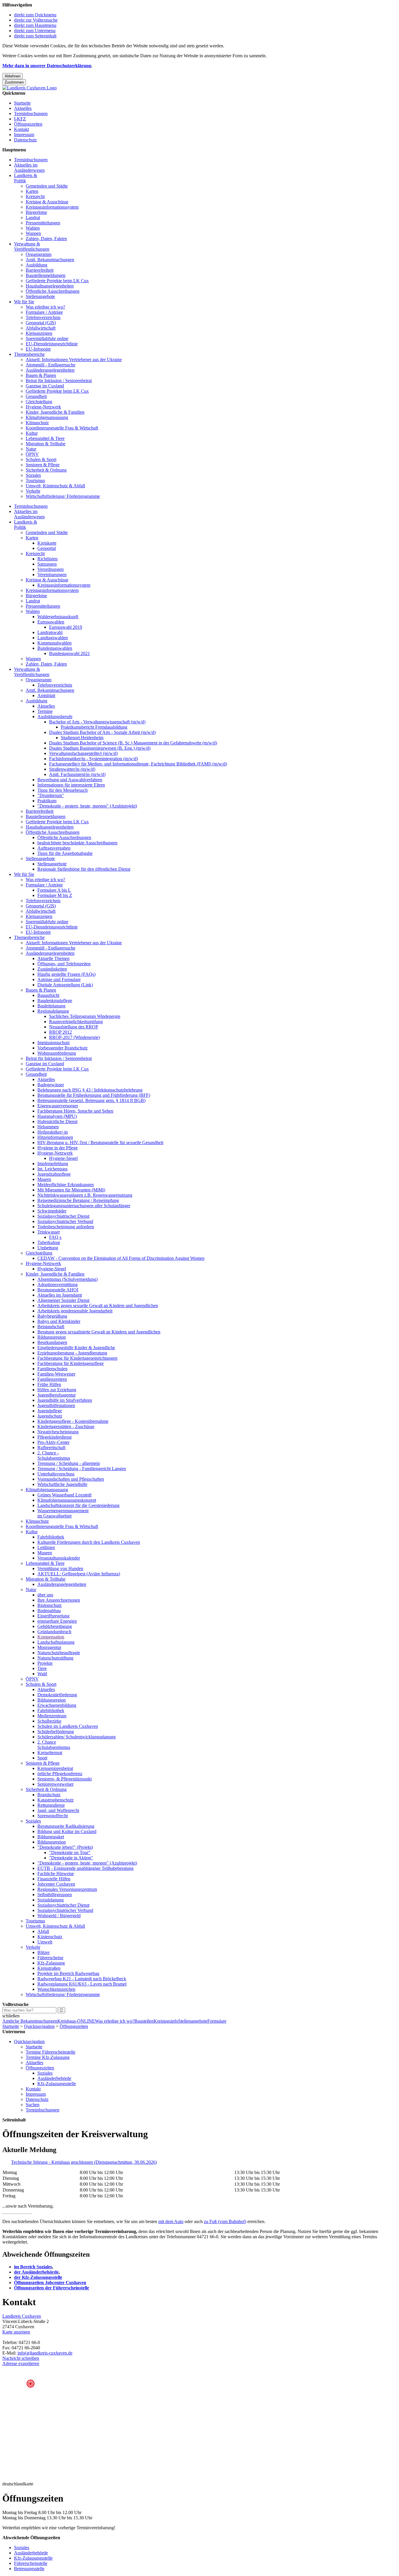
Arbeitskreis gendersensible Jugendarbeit (75, 1311)
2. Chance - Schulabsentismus (54, 1455)
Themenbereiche (29, 354)
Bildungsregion (52, 1337)
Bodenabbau (49, 1611)
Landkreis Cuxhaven (22, 2316)
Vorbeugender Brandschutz (63, 1048)
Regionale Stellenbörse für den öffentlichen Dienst (84, 869)
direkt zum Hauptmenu (35, 25)
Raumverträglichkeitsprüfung (76, 1022)
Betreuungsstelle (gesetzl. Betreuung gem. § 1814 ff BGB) (91, 1100)
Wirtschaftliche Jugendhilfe (62, 1484)
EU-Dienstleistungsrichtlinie (52, 344)
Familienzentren (52, 1379)
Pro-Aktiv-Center (53, 1442)
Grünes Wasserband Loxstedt (64, 1495)
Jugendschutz (50, 1416)
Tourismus (35, 480)
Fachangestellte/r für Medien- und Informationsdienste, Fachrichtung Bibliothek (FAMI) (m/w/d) (138, 764)
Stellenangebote (40, 296)
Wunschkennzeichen (56, 1989)
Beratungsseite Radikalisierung (66, 1826)
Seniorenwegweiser (55, 1784)
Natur (31, 449)
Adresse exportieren (21, 2363)
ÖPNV (32, 454)
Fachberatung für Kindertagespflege (71, 1363)
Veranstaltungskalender (59, 1558)
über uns (45, 1595)
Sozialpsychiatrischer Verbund (65, 1221)
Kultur (32, 433)
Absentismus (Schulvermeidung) (67, 1279)
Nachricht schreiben (21, 2358)
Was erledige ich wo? (45, 307)
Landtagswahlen (53, 638)
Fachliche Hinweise (56, 1873)
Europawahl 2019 (66, 627)
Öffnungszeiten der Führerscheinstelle (52, 2288)
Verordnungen (51, 569)
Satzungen (47, 564)
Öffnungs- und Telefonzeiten (64, 964)
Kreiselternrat (50, 1753)
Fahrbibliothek (51, 1537)
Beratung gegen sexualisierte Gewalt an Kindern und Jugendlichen (99, 1332)
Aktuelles (23, 108)
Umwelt (45, 1942)
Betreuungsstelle (29, 2569)
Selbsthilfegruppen (55, 1895)
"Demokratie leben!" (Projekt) (65, 1847)
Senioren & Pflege (43, 465)
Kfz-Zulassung (51, 1963)
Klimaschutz (37, 423)
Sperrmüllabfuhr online (47, 338)
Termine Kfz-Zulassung (48, 2057)
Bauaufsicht (48, 995)
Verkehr (33, 491)
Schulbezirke (49, 1721)
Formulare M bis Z (55, 895)
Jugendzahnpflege (54, 1174)
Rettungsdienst (51, 1805)
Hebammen (48, 1127)
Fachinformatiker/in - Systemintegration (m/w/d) (93, 759)
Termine (45, 711)
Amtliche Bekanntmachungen (30, 2021)
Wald (42, 1674)
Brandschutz (49, 1795)
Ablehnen (13, 76)
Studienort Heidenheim (82, 738)
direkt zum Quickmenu (35, 15)
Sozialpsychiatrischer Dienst (63, 1216)
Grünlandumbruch (54, 1632)
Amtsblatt (46, 695)
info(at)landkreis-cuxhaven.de (45, 2353)
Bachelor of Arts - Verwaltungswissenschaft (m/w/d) (97, 722)
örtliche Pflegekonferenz (60, 1774)
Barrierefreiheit (40, 270)
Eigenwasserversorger (58, 1106)
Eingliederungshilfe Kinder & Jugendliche (76, 1348)
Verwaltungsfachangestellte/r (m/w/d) (83, 753)
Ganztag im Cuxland (45, 386)
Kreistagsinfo (166, 2021)
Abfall (43, 1931)
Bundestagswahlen (55, 648)
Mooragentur (49, 1647)
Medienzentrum (52, 1716)
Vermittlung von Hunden (60, 1568)
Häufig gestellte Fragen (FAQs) (66, 974)
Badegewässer (51, 1085)
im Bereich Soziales (33, 2267)
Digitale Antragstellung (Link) (65, 985)
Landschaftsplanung (56, 1642)
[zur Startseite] (30, 88)
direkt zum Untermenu (35, 31)
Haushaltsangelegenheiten (50, 286)
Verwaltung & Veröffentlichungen (32, 246)
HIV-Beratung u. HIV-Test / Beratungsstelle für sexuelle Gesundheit (100, 1143)
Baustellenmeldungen (46, 275)
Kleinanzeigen (39, 333)
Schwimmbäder (52, 1211)
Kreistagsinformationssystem (52, 207)
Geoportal (47, 548)
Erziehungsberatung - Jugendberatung (72, 1353)
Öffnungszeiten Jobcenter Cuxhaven (50, 2283)
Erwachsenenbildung (57, 1705)
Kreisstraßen (49, 1968)
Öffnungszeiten (28, 124)
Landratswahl (50, 632)
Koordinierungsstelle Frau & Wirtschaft (62, 428)
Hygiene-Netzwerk (43, 407)
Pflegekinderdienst (54, 1437)
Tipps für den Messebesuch (63, 790)
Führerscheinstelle (31, 2563)
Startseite (22, 103)
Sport (42, 1758)
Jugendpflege (50, 1411)
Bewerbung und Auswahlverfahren (70, 780)
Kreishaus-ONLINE (76, 2021)
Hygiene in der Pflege (58, 1148)
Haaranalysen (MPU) (57, 1116)
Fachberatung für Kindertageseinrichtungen (77, 1358)
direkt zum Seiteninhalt (35, 36)
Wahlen (33, 228)
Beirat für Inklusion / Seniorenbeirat (59, 381)
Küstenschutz (50, 1937)
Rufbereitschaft (51, 1448)
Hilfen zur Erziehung (57, 1390)
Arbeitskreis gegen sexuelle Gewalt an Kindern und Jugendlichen (98, 1306)
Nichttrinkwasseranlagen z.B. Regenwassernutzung (85, 1195)
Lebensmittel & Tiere (45, 438)
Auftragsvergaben (54, 848)
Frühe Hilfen (49, 1384)
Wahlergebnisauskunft (58, 617)
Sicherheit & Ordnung (46, 470)
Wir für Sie (24, 302)
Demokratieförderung (57, 1695)
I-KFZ (20, 119)
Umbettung (48, 1248)
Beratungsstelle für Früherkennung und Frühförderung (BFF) (94, 1095)
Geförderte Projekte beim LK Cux (57, 281)
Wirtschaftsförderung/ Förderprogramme (63, 496)
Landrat (33, 218)
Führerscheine (50, 1958)
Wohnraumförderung (57, 1053)
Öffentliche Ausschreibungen (53, 291)
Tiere (42, 1668)
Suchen (33, 2105)
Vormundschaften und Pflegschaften (71, 1479)
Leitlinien (46, 1547)
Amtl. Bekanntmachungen (50, 260)
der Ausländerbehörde (36, 2272)
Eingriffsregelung (53, 1616)
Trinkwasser (49, 1232)
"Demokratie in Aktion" (71, 1858)
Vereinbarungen (52, 575)
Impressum (24, 135)
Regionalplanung (53, 1011)
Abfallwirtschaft (41, 328)
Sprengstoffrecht (53, 1816)
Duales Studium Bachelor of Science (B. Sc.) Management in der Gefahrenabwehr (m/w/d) (133, 743)
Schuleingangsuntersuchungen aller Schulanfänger (84, 1206)
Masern (44, 1179)
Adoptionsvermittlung (58, 1284)
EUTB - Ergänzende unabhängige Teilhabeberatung (85, 1868)
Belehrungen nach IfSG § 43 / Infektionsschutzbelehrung (90, 1090)
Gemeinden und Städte (47, 186)
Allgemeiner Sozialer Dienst (63, 1300)
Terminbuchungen (31, 114)
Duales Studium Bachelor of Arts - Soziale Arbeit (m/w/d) (102, 732)
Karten (32, 191)
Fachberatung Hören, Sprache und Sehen (75, 1111)
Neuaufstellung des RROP (74, 1027)
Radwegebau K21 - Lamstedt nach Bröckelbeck (82, 1979)
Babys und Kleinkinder (59, 1321)
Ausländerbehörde (54, 2078)
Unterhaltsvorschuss (56, 1474)
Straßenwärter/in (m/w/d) (72, 769)
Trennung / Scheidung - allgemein (69, 1463)
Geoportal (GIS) (41, 323)
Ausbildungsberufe (55, 717)
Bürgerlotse (36, 212)
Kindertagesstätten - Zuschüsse (66, 1426)
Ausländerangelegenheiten (50, 370)
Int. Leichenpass (52, 1169)
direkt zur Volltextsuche (36, 20)
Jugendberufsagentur (57, 1395)
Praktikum (47, 801)
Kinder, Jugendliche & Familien (55, 412)
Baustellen (144, 2021)
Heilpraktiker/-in (53, 1132)
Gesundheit (36, 396)
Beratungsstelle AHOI (58, 1290)
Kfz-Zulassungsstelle (57, 2084)
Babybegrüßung (52, 1316)
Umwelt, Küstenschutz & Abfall (55, 486)
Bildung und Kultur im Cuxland (67, 1831)
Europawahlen (51, 622)
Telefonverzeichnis (43, 317)
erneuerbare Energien (57, 1621)
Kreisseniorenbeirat (55, 1768)
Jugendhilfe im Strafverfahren (65, 1400)
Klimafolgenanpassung (47, 417)
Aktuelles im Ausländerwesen (29, 168)
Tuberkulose (49, 1242)
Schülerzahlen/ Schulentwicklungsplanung (77, 1737)
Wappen (33, 233)
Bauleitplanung (51, 1006)
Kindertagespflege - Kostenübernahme (73, 1421)
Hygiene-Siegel (63, 1158)
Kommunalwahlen (54, 643)
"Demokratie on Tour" (70, 1852)
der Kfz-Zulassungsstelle (38, 2277)
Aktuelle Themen (53, 958)
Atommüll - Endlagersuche (51, 365)
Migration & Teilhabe (46, 444)
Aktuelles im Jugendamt (60, 1295)
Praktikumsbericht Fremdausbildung (94, 727)
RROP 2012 (60, 1032)
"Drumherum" (51, 795)
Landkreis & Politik (26, 178)
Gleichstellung (39, 402)
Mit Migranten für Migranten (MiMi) (71, 1190)
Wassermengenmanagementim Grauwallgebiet (63, 1513)
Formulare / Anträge (44, 312)
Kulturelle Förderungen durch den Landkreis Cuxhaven (89, 1542)
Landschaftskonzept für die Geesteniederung (78, 1505)
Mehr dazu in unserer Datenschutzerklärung (47, 66)
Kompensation (51, 1637)
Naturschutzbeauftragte (59, 1653)
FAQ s (55, 1237)
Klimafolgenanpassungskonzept (67, 1500)
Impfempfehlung (53, 1164)
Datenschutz (25, 140)
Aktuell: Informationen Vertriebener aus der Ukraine (74, 360)
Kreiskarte (47, 543)
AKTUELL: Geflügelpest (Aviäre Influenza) (79, 1574)
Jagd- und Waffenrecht (58, 1810)
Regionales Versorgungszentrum (67, 1889)
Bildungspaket (51, 1837)
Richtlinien (47, 559)
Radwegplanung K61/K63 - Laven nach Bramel (82, 1984)
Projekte (45, 1663)
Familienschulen (52, 1369)
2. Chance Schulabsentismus (54, 1745)
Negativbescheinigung (58, 1432)
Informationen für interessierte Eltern (71, 785)
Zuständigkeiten (52, 969)
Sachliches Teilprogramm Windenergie (85, 1016)
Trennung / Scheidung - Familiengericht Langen (82, 1469)
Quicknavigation (39, 2026)
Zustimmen (14, 82)
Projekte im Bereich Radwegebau (68, 1973)
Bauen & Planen (41, 375)
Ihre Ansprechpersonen (59, 1600)
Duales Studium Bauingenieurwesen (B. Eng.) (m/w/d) (100, 748)
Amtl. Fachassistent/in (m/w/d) (77, 774)
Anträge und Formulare (59, 979)
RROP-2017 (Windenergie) (74, 1037)
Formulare (217, 2021)
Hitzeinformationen (55, 1137)
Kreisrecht (35, 196)
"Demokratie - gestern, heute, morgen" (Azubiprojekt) (87, 806)
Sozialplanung (51, 1900)
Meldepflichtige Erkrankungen (66, 1185)
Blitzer (44, 1952)
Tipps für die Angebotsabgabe (65, 853)
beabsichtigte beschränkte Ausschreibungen (77, 843)
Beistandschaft (51, 1327)
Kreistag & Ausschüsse (47, 202)
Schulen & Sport (41, 459)
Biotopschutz (50, 1605)
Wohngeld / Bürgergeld (59, 1916)
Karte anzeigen (16, 2332)
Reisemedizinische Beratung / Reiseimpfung (78, 1200)
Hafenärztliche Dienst (57, 1121)
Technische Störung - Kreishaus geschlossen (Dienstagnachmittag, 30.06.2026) (84, 2162)
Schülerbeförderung (56, 1732)
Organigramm (39, 254)
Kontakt (21, 129)
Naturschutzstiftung (55, 1658)
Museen (45, 1553)
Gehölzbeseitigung (55, 1626)
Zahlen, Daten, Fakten (46, 239)
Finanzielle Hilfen (54, 1879)
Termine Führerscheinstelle (51, 2052)
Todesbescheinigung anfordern (66, 1227)
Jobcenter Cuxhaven (56, 1884)
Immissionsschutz (54, 1043)
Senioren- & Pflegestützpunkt (65, 1779)
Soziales (33, 475)
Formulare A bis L (54, 890)
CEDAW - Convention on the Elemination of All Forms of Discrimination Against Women (121, 1258)
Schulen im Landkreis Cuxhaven (68, 1726)
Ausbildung (37, 265)
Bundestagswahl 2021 (70, 653)
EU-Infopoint (38, 349)
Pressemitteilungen (43, 223)
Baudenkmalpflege (55, 1001)
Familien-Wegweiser (56, 1374)
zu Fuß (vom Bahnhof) (225, 2221)
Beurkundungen (52, 1342)
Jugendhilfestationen (56, 1405)
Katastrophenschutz (55, 1800)
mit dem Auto (171, 2221)
